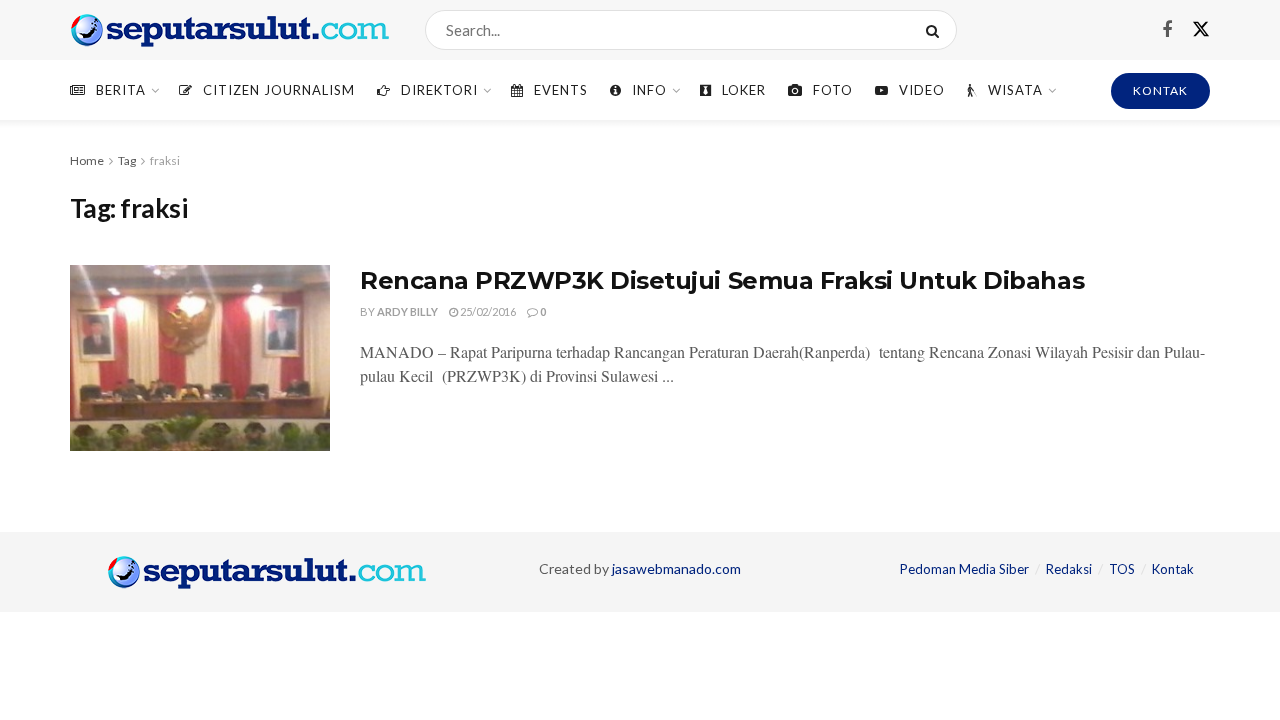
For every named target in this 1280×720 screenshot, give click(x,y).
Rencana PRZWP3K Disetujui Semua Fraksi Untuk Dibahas (722, 280)
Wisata (1015, 90)
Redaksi (1069, 569)
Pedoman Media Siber (964, 569)
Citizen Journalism (279, 90)
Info (649, 90)
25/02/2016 (487, 311)
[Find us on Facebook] (1167, 30)
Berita (121, 90)
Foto (833, 90)
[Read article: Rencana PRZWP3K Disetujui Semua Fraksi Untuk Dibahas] (200, 358)
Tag (127, 160)
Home (87, 160)
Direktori (439, 90)
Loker (744, 90)
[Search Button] (936, 30)
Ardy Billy (407, 311)
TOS (1122, 569)
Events (561, 90)
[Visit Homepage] (230, 30)
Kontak (1173, 569)
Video (922, 90)
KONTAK (1160, 90)
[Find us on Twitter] (1201, 30)
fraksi (165, 160)
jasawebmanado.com (676, 568)
